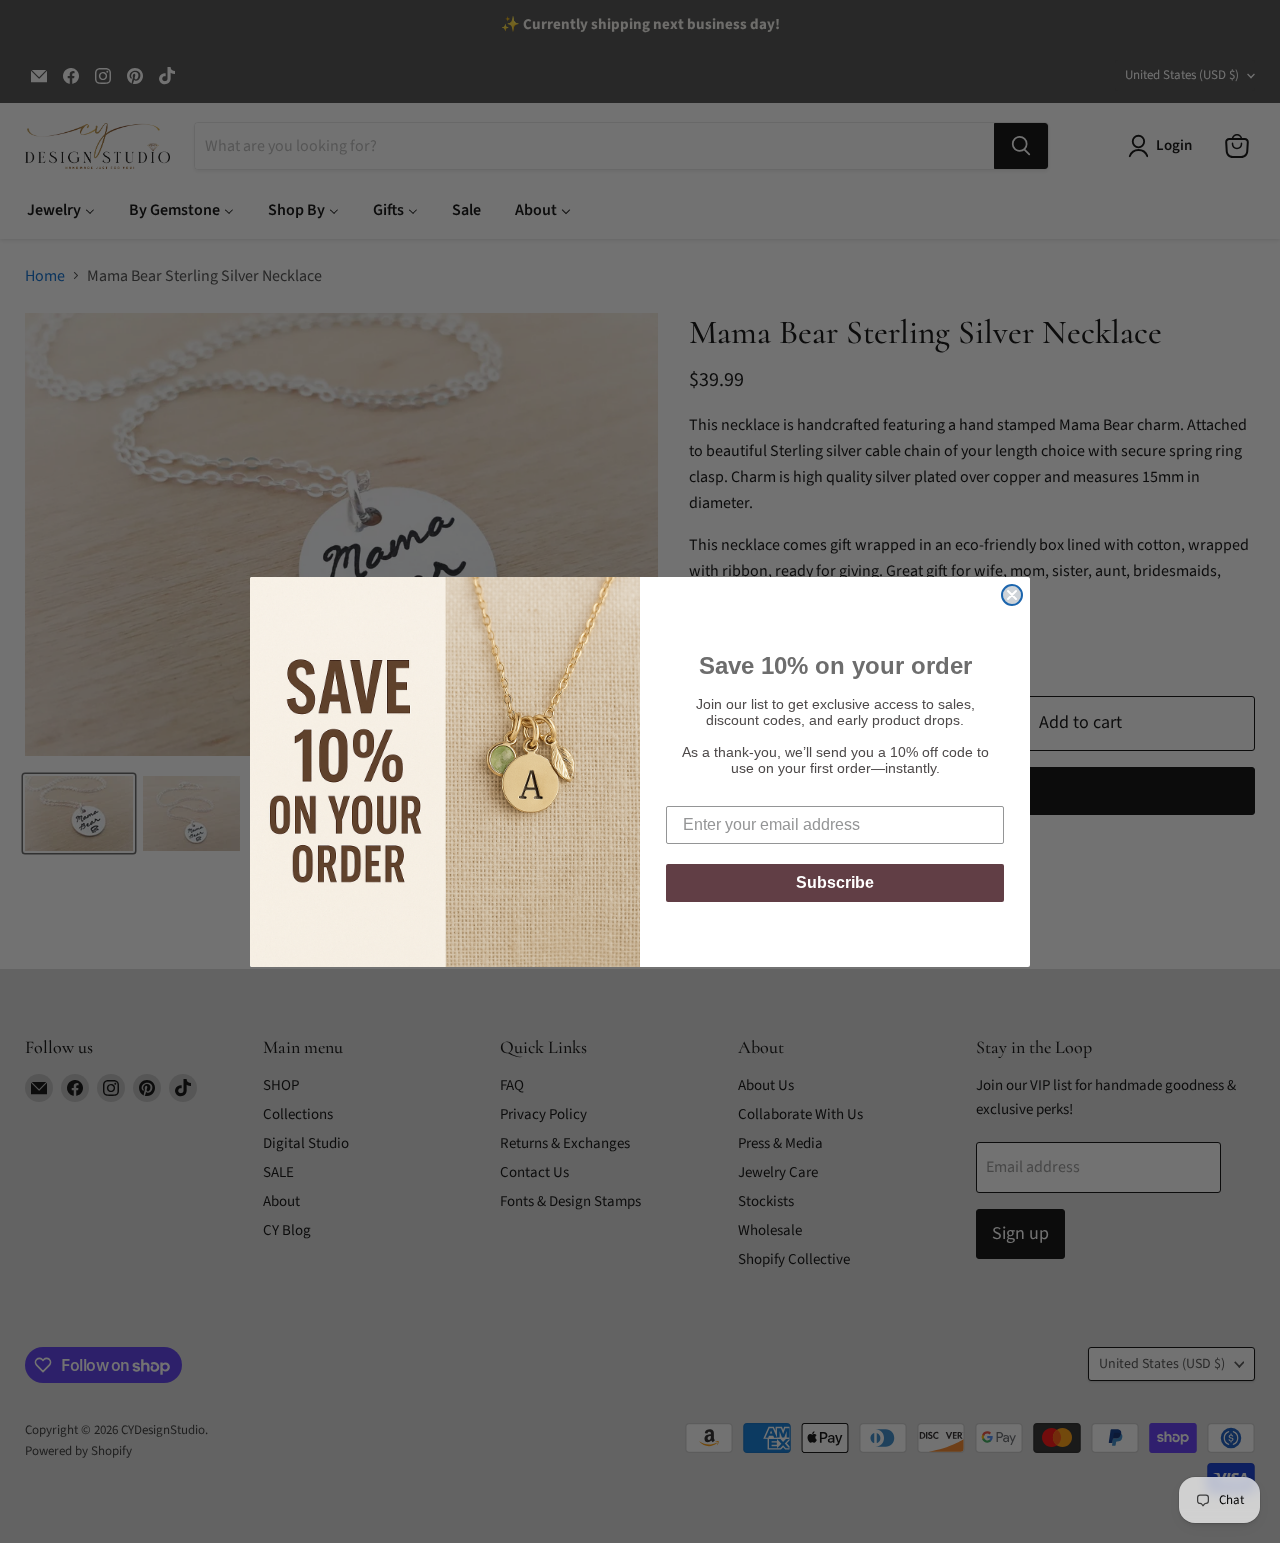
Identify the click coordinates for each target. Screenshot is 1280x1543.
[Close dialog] (1012, 595)
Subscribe (835, 882)
